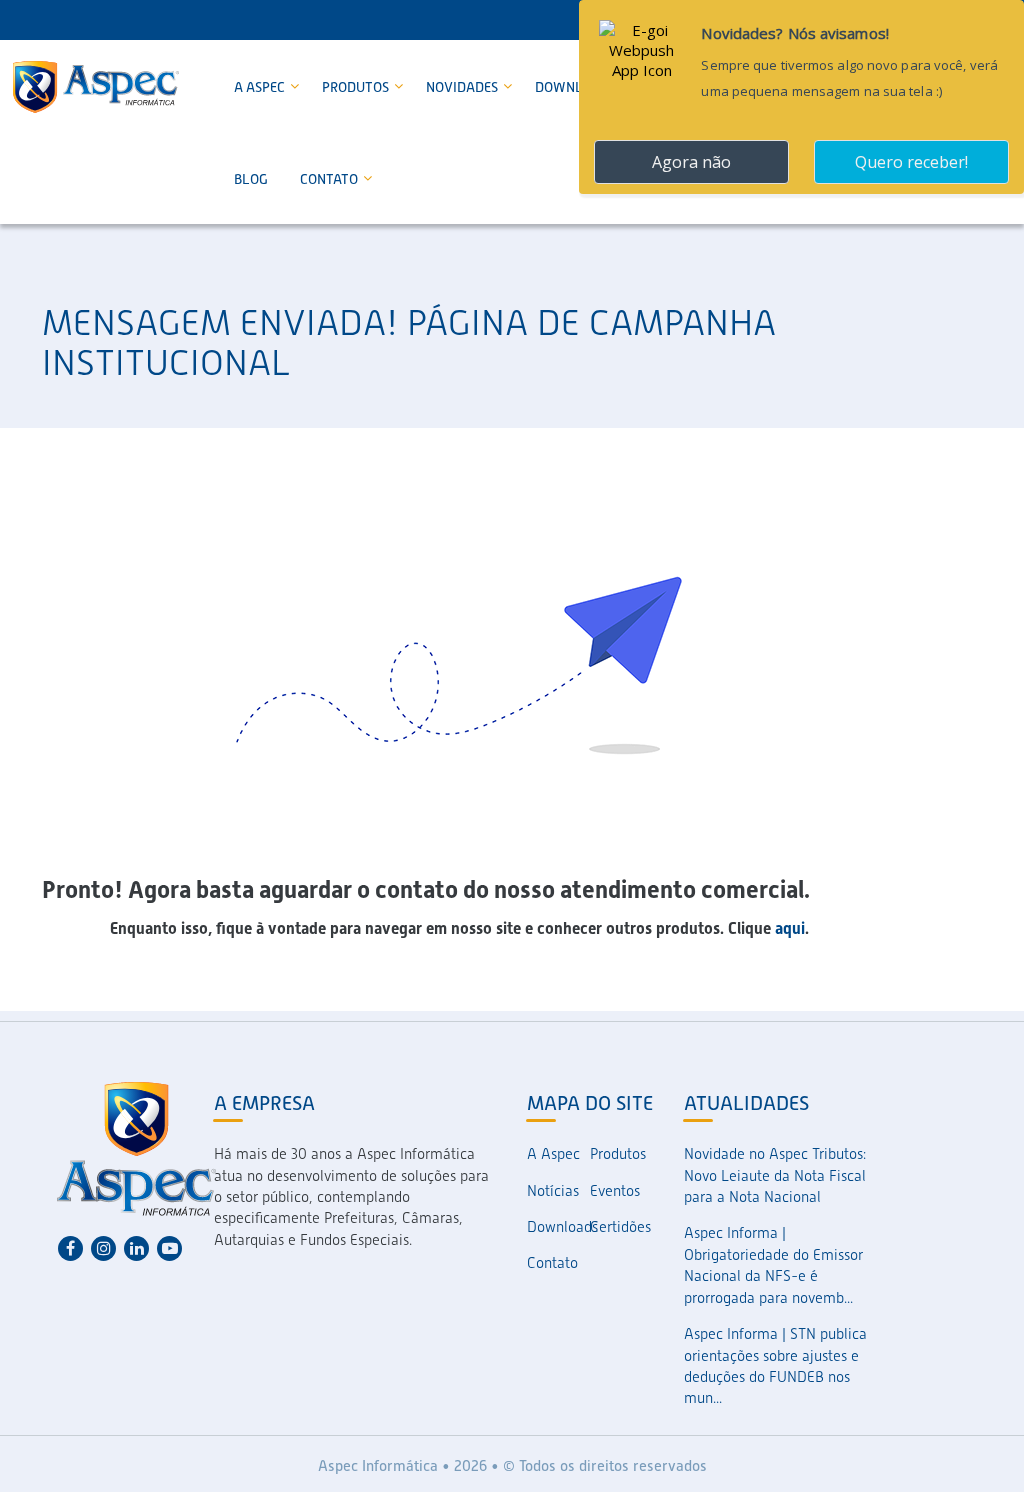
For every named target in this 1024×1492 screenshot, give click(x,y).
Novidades (463, 87)
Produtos (357, 87)
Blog (251, 179)
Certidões (620, 1227)
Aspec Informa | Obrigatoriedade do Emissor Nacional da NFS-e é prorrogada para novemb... (773, 1265)
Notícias (553, 1191)
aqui (790, 928)
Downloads (558, 1227)
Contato (330, 179)
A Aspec (261, 87)
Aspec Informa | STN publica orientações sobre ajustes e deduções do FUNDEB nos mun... (775, 1366)
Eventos (615, 1191)
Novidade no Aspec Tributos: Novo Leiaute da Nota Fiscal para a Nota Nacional (775, 1175)
